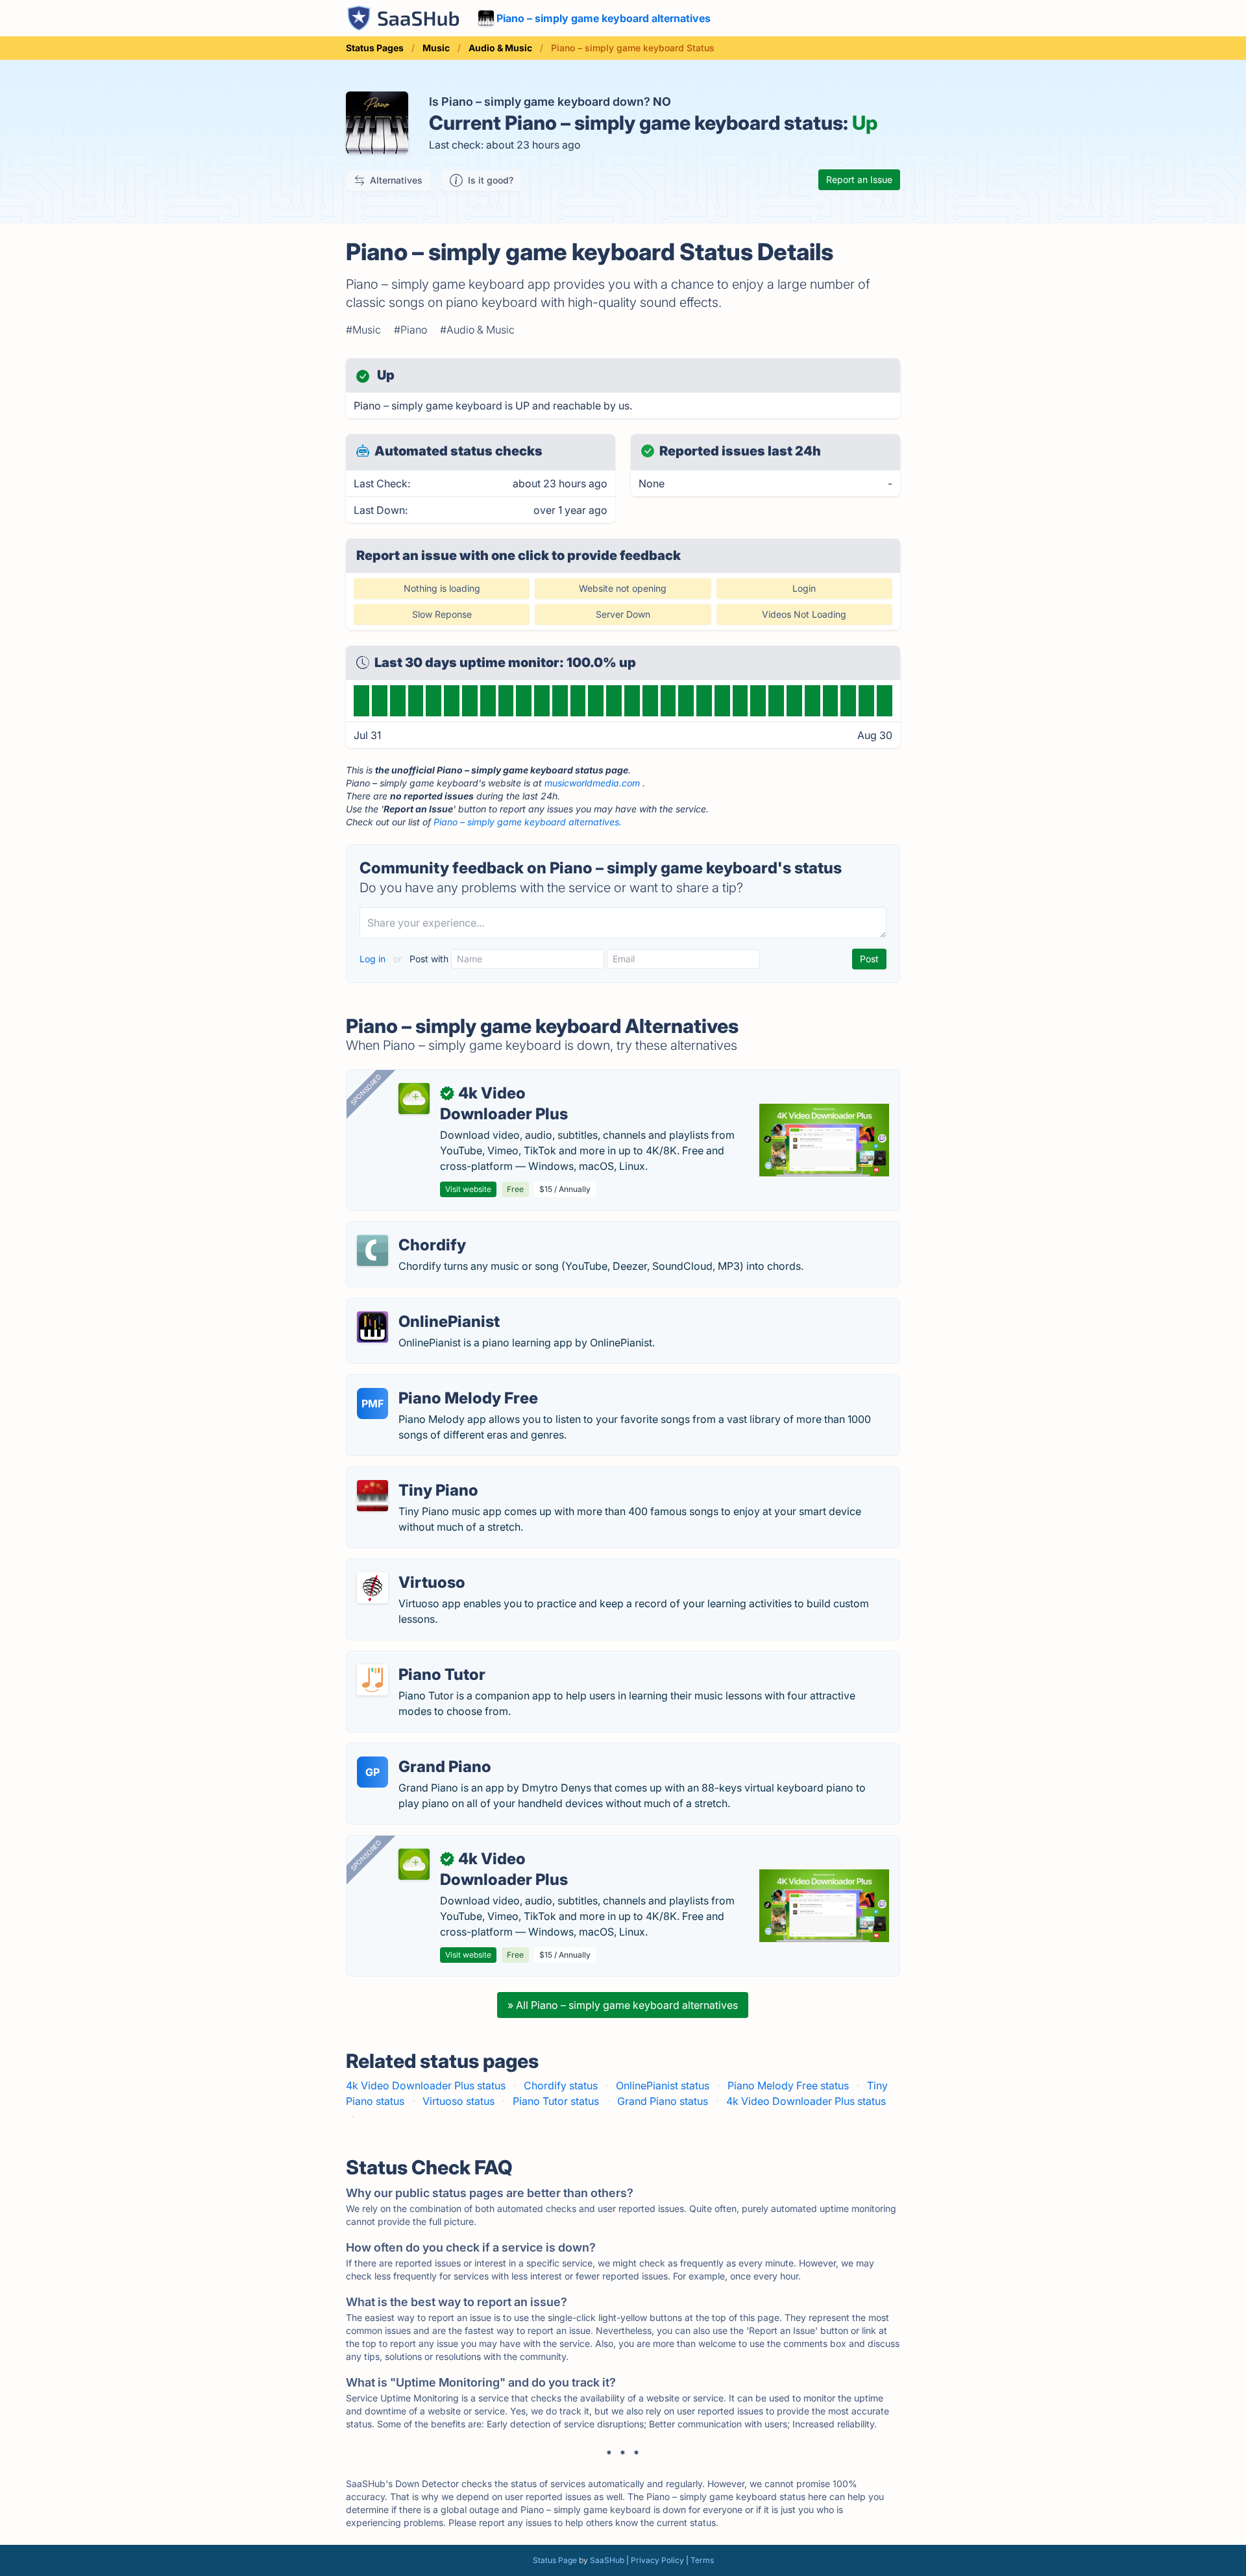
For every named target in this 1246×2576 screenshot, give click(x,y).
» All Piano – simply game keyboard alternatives (623, 2005)
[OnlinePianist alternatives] (373, 1327)
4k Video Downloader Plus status (426, 2085)
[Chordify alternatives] (373, 1250)
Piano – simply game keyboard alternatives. (528, 822)
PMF (373, 1403)
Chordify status (561, 2085)
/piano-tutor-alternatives (416, 1659)
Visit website (468, 1189)
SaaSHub (607, 2560)
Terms (702, 2560)
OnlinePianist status (663, 2085)
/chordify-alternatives (409, 1230)
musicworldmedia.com (592, 783)
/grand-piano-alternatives (419, 1751)
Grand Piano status (663, 2101)
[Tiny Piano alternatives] (373, 1496)
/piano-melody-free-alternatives (435, 1383)
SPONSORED (366, 1089)
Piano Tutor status (556, 2101)
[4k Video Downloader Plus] (414, 1099)
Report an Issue (859, 179)
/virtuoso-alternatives (409, 1567)
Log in (374, 959)
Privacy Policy (657, 2560)
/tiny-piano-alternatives (413, 1475)
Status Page (555, 2560)
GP (373, 1772)
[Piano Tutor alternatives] (373, 1680)
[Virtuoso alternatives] (373, 1588)
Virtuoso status (458, 2101)
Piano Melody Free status (788, 2085)
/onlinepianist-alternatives (420, 1306)
